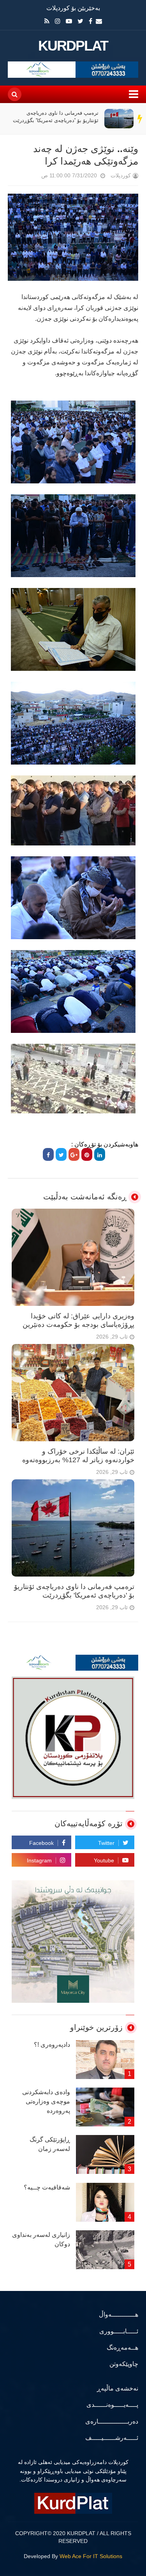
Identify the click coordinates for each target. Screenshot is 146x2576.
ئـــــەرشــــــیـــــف (112, 2438)
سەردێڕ (140, 119)
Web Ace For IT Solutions (91, 2556)
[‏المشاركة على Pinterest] (87, 1154)
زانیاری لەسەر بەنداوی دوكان (41, 2239)
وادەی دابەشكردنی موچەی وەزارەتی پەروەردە (46, 2101)
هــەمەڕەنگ (122, 2348)
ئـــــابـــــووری (119, 2331)
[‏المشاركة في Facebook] (48, 1154)
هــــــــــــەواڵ (119, 2314)
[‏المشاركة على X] (61, 1154)
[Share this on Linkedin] (100, 1154)
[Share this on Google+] (74, 1154)
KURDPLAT (73, 46)
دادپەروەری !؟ (52, 2045)
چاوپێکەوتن (124, 2364)
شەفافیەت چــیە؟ (47, 2187)
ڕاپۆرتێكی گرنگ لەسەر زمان (50, 2144)
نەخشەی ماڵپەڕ (118, 2388)
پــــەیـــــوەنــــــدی (112, 2405)
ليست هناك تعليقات (30, 177)
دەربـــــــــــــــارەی (112, 2421)
